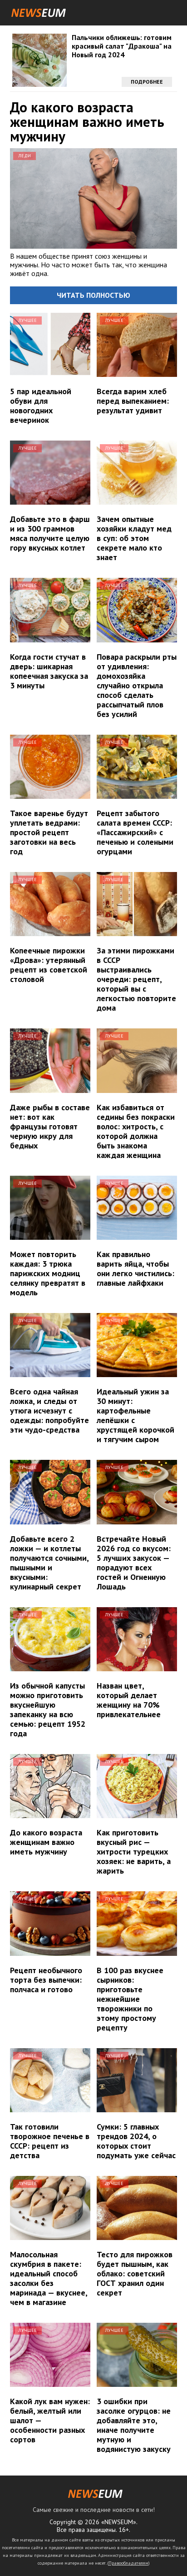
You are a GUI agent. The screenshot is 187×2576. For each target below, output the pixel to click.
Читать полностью (93, 295)
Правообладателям (128, 2563)
